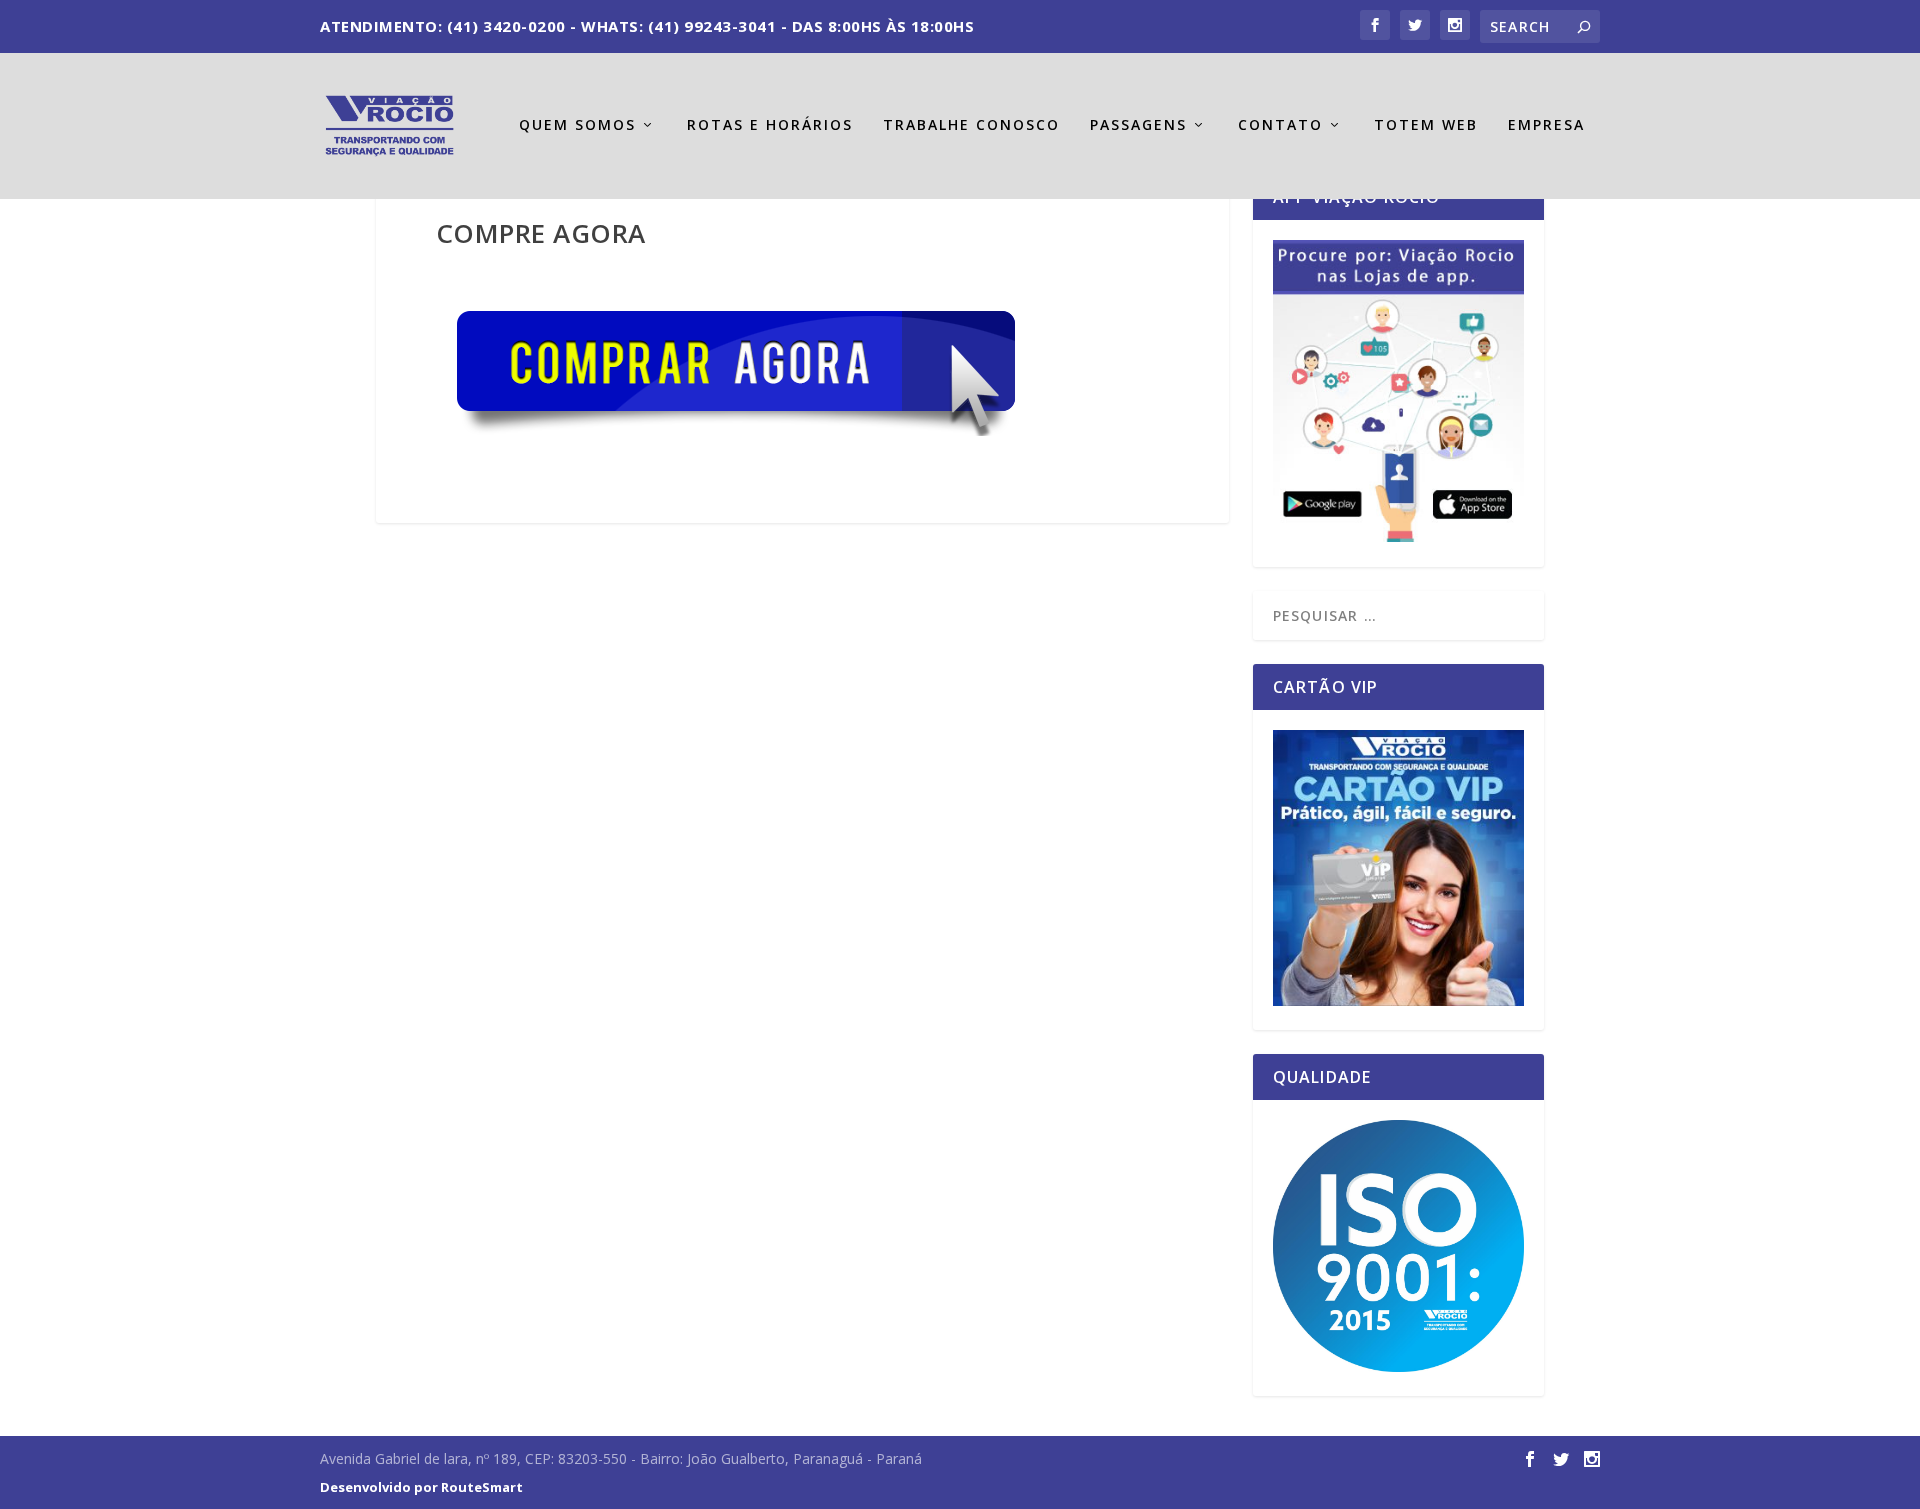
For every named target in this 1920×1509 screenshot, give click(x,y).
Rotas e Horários (770, 125)
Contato (1280, 125)
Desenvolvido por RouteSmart (421, 1487)
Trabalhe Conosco (971, 125)
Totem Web (1426, 125)
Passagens (1138, 125)
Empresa (1546, 125)
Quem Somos (577, 125)
